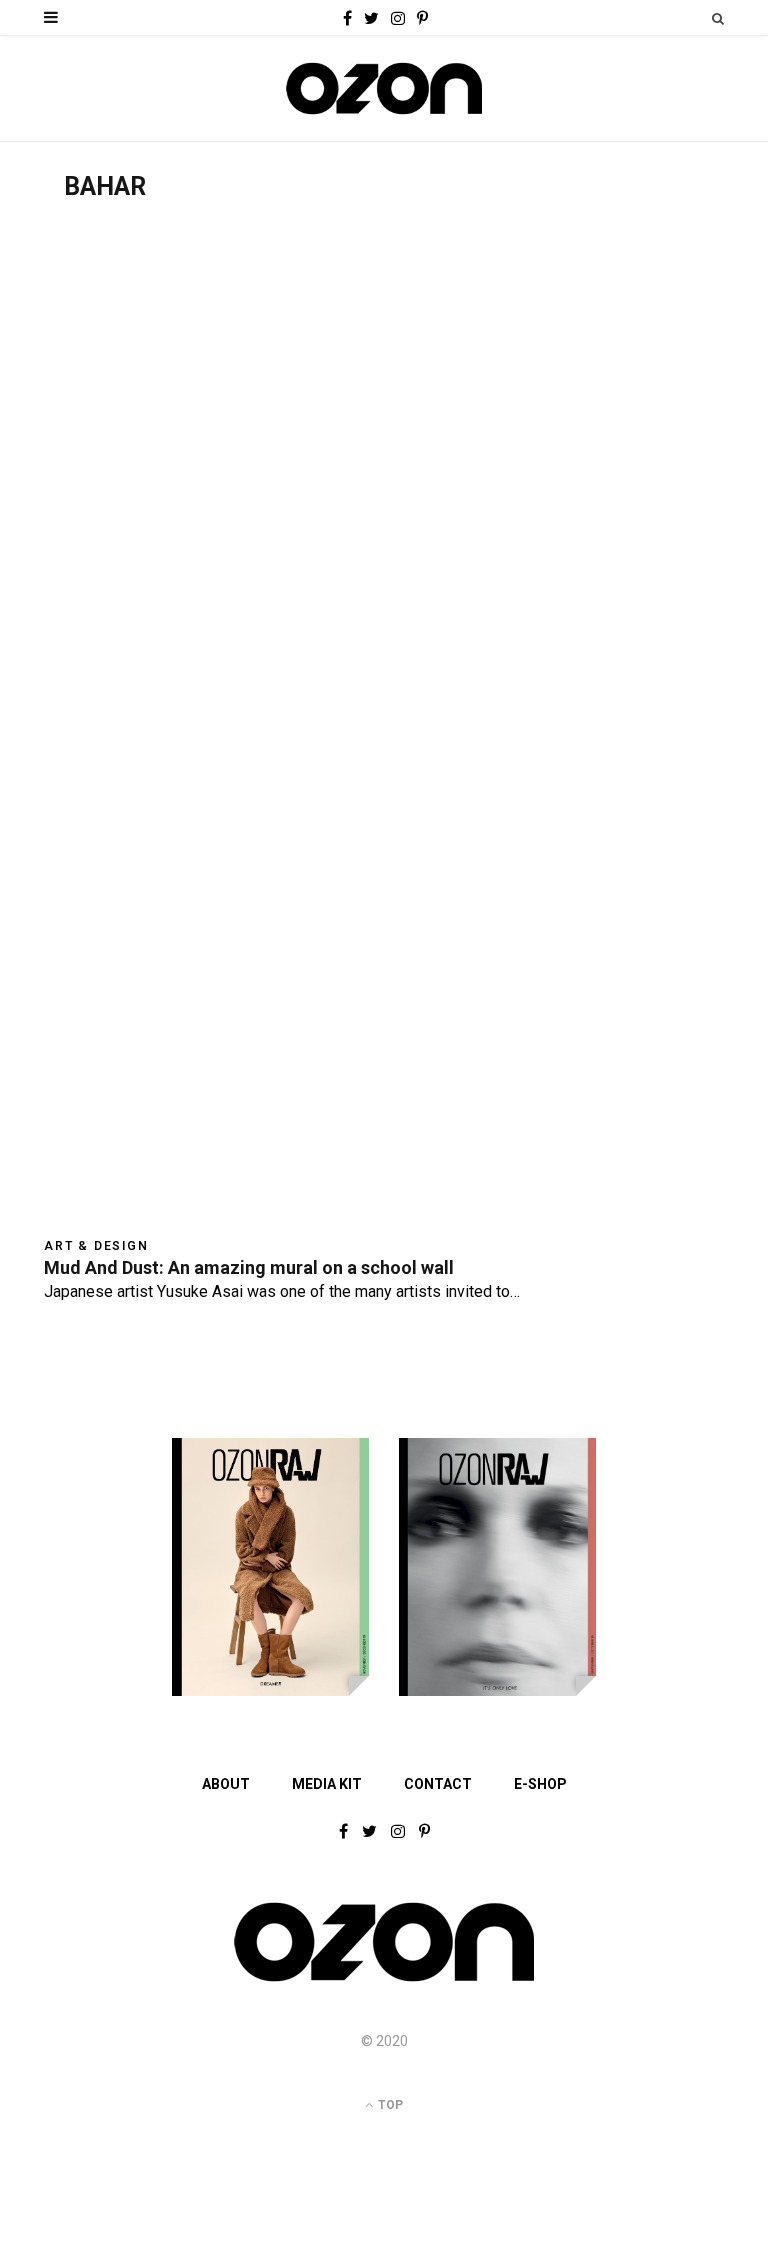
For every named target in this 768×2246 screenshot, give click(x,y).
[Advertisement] (384, 352)
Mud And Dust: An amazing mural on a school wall (249, 1267)
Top (389, 2105)
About (226, 1784)
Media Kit (327, 1784)
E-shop (540, 1784)
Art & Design (96, 1246)
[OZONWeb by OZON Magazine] (384, 88)
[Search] (718, 18)
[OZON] (384, 1980)
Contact (438, 1784)
